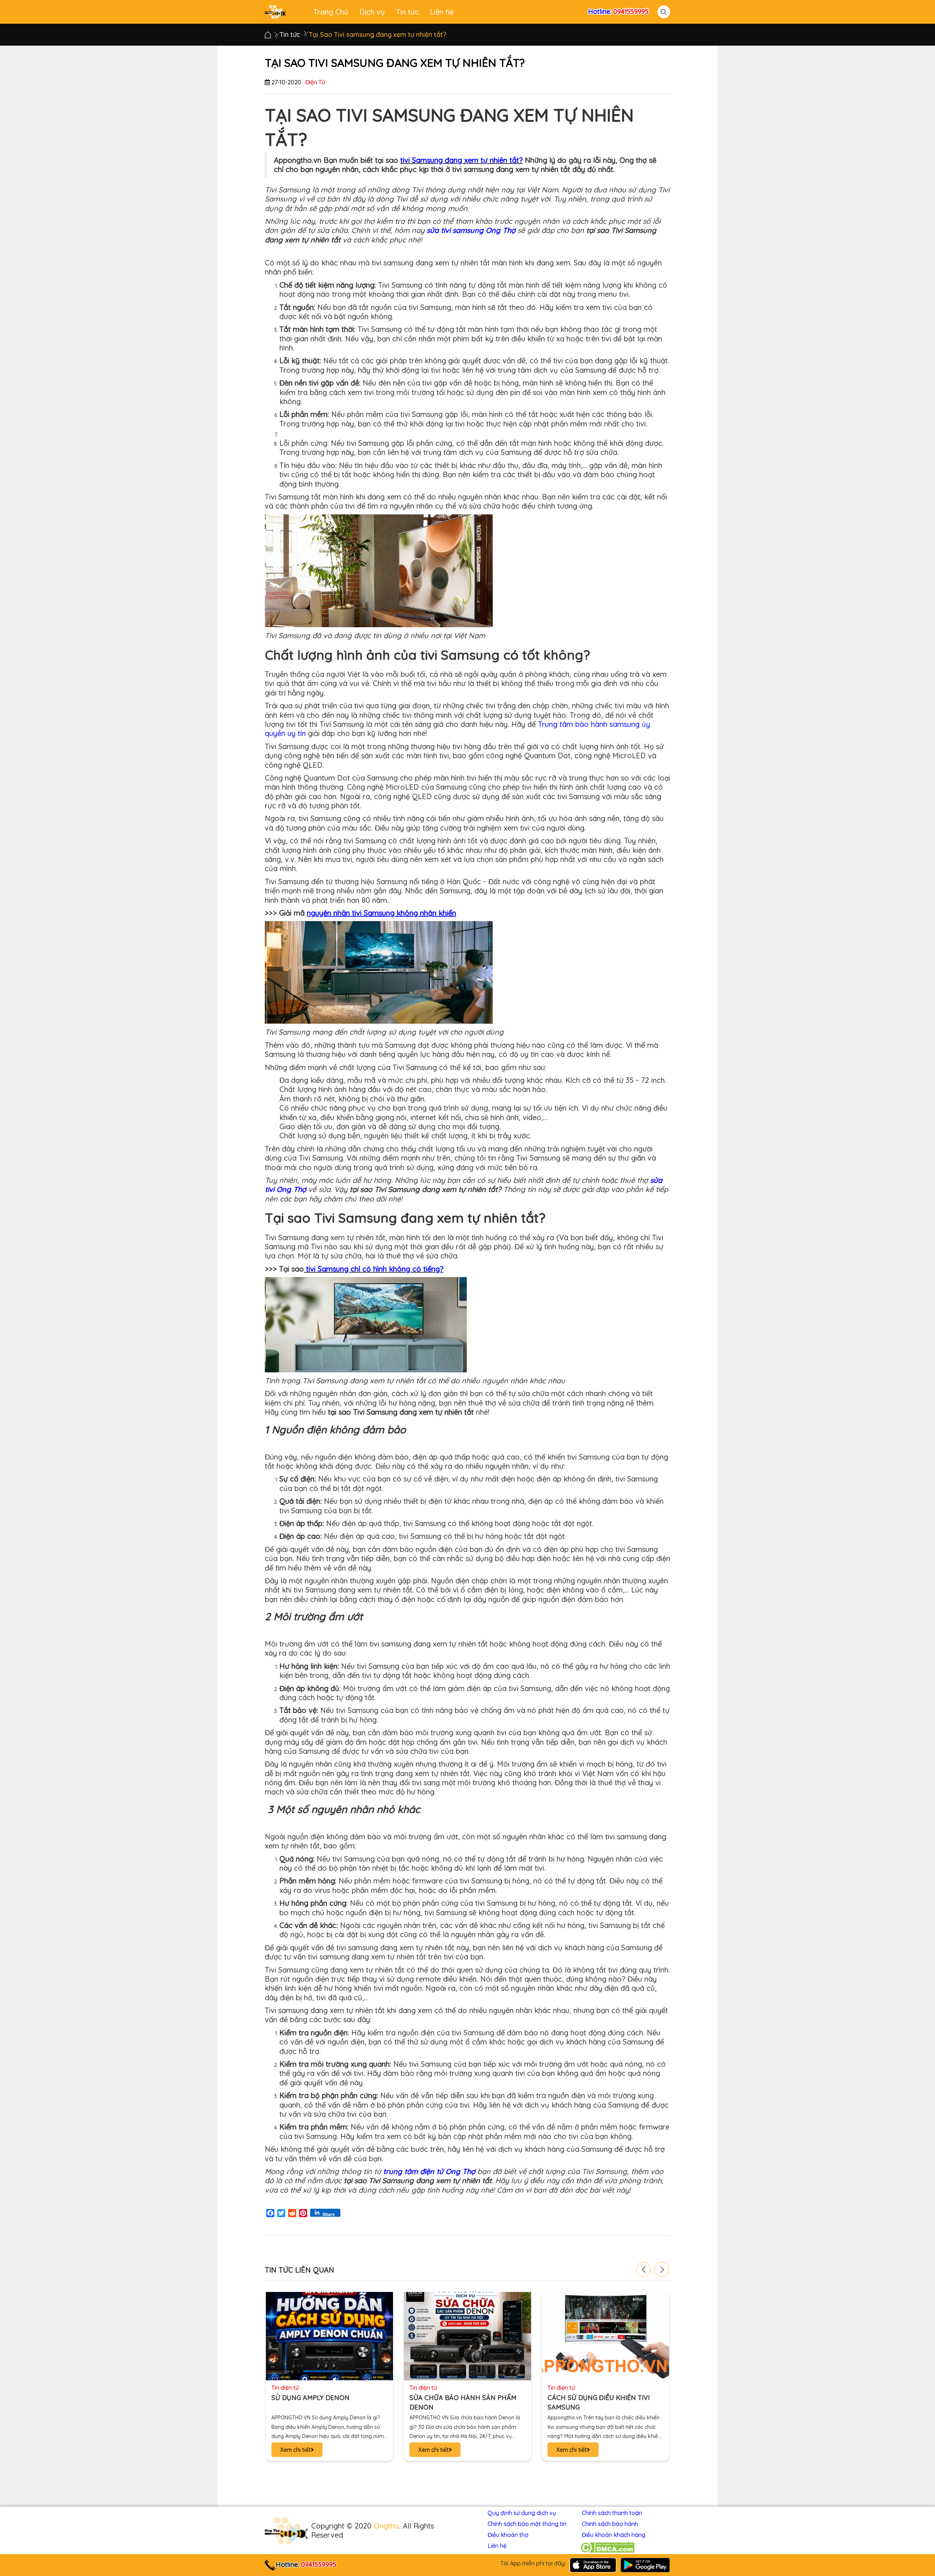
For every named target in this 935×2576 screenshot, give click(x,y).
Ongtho (386, 2526)
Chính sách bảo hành (610, 2524)
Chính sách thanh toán (612, 2513)
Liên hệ (442, 12)
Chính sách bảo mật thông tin (527, 2524)
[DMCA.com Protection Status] (607, 2548)
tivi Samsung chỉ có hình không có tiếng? (375, 1269)
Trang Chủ (331, 12)
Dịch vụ (372, 12)
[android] (645, 2564)
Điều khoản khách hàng (614, 2535)
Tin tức (407, 12)
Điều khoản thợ (508, 2535)
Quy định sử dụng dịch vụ (522, 2513)
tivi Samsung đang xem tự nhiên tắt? (461, 160)
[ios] (593, 2564)
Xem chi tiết (295, 2450)
